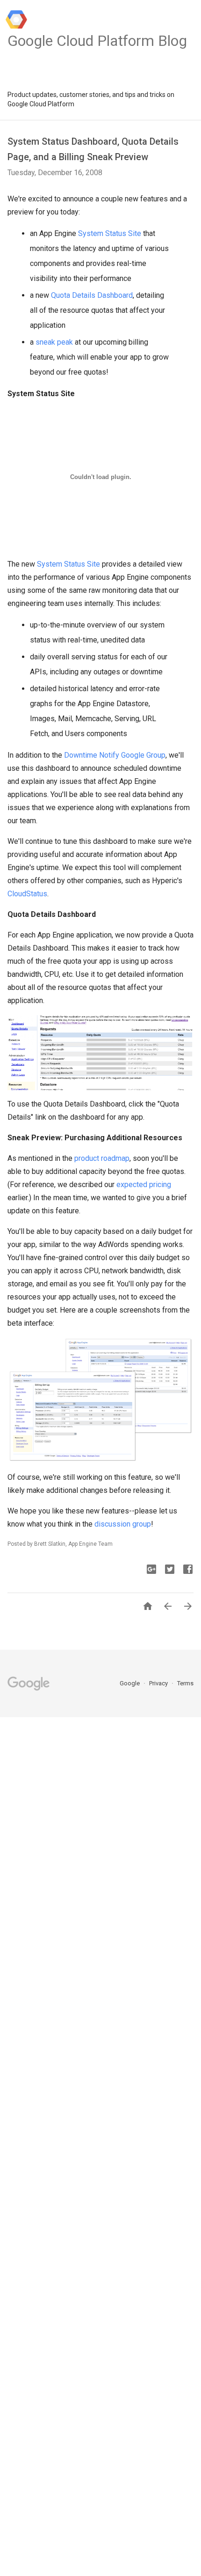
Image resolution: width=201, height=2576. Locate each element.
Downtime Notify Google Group (115, 755)
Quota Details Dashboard (92, 295)
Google (130, 1683)
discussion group (123, 1524)
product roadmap (102, 1158)
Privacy (159, 1683)
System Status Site (110, 233)
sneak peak (54, 342)
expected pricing (144, 1185)
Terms (185, 1683)
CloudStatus (27, 894)
